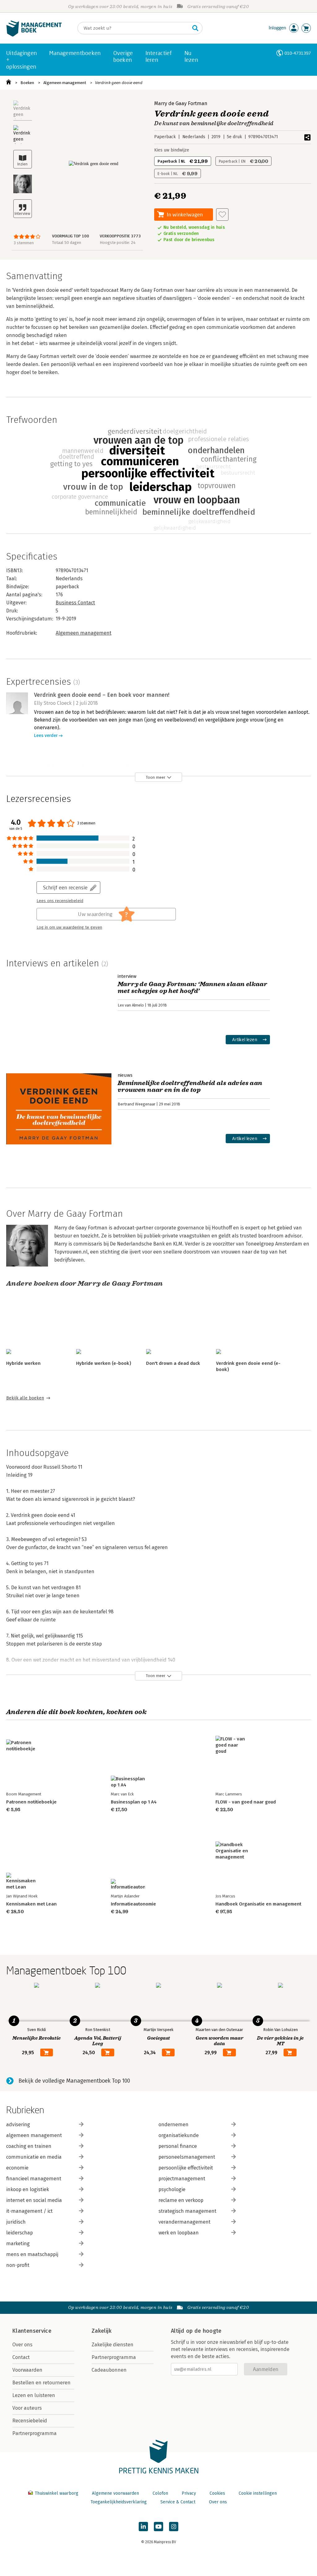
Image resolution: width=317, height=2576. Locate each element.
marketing (18, 2244)
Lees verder (46, 736)
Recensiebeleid (30, 2421)
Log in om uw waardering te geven (69, 927)
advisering (18, 2125)
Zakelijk (102, 2331)
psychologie (172, 2189)
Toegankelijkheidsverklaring (119, 2502)
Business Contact (75, 603)
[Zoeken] (195, 28)
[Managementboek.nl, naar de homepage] (34, 35)
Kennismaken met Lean (31, 1904)
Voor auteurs (27, 2408)
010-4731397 (298, 53)
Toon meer (156, 777)
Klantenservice (32, 2331)
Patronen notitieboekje (31, 1802)
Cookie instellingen (258, 2493)
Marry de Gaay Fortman (181, 103)
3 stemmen (24, 243)
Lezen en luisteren (34, 2395)
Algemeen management (65, 83)
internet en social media (34, 2200)
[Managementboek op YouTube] (158, 2527)
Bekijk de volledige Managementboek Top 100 (74, 2081)
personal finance (178, 2146)
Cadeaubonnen (109, 2370)
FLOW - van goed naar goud (246, 1802)
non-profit (18, 2265)
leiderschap (20, 2233)
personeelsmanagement (187, 2157)
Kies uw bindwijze (172, 150)
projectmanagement (182, 2179)
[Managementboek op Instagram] (174, 2527)
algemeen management (34, 2135)
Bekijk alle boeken (25, 1398)
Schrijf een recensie (65, 887)
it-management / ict (29, 2211)
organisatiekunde (179, 2135)
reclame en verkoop (181, 2200)
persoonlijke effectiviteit (186, 2168)
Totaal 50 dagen (67, 243)
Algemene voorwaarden (115, 2493)
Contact (21, 2357)
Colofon (160, 2493)
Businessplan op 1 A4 (134, 1802)
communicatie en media (34, 2157)
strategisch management (187, 2211)
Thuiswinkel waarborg (56, 2493)
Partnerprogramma (35, 2433)
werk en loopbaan (179, 2233)
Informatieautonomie (133, 1904)
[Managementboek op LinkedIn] (143, 2527)
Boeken (27, 83)
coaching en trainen (29, 2146)
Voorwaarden (27, 2370)
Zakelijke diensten (113, 2345)
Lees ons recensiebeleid (60, 901)
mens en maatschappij (32, 2254)
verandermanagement (185, 2222)
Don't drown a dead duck (173, 1363)
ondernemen (174, 2125)
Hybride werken (23, 1363)
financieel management (34, 2179)
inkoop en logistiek (28, 2189)
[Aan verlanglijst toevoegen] (222, 215)
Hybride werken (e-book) (104, 1363)
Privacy (189, 2493)
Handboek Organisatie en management (258, 1904)
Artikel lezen (245, 1039)
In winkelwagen (185, 214)
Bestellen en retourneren (41, 2383)
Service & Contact (178, 2502)
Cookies (217, 2493)
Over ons (22, 2345)
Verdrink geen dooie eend (119, 83)
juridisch (16, 2222)
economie (17, 2168)
